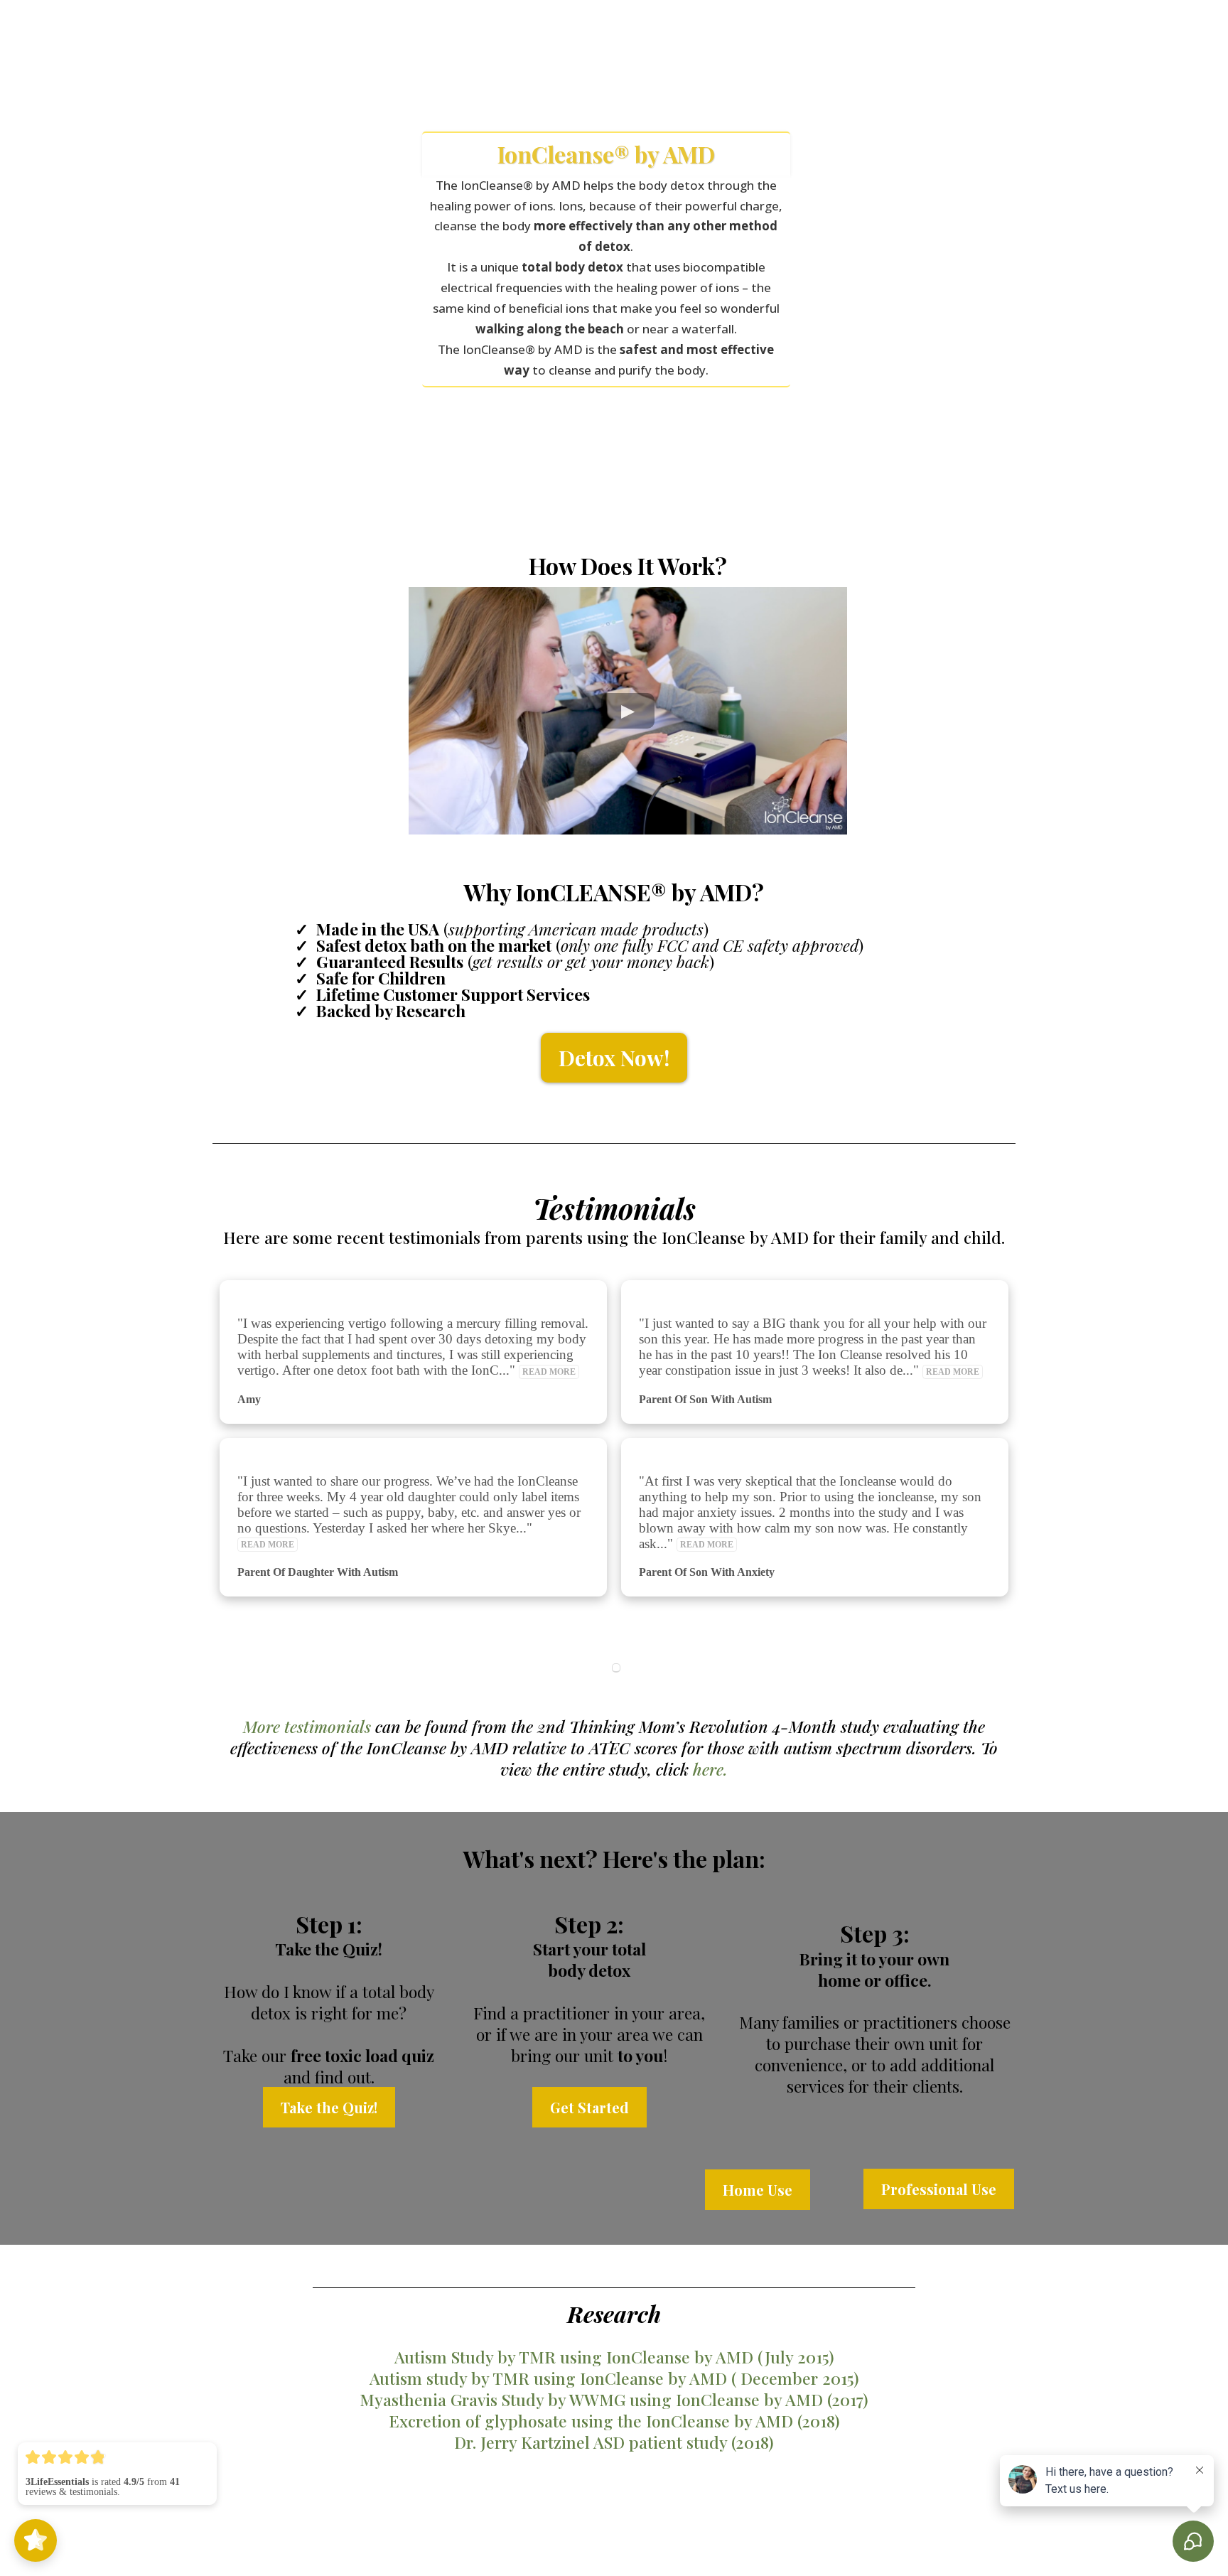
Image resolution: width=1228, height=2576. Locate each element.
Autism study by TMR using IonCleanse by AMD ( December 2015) (614, 2378)
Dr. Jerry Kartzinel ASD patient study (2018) (614, 2442)
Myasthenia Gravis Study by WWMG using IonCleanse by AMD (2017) (614, 2399)
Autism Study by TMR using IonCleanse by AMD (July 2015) (614, 2357)
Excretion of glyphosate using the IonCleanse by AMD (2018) (614, 2421)
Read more (549, 1372)
